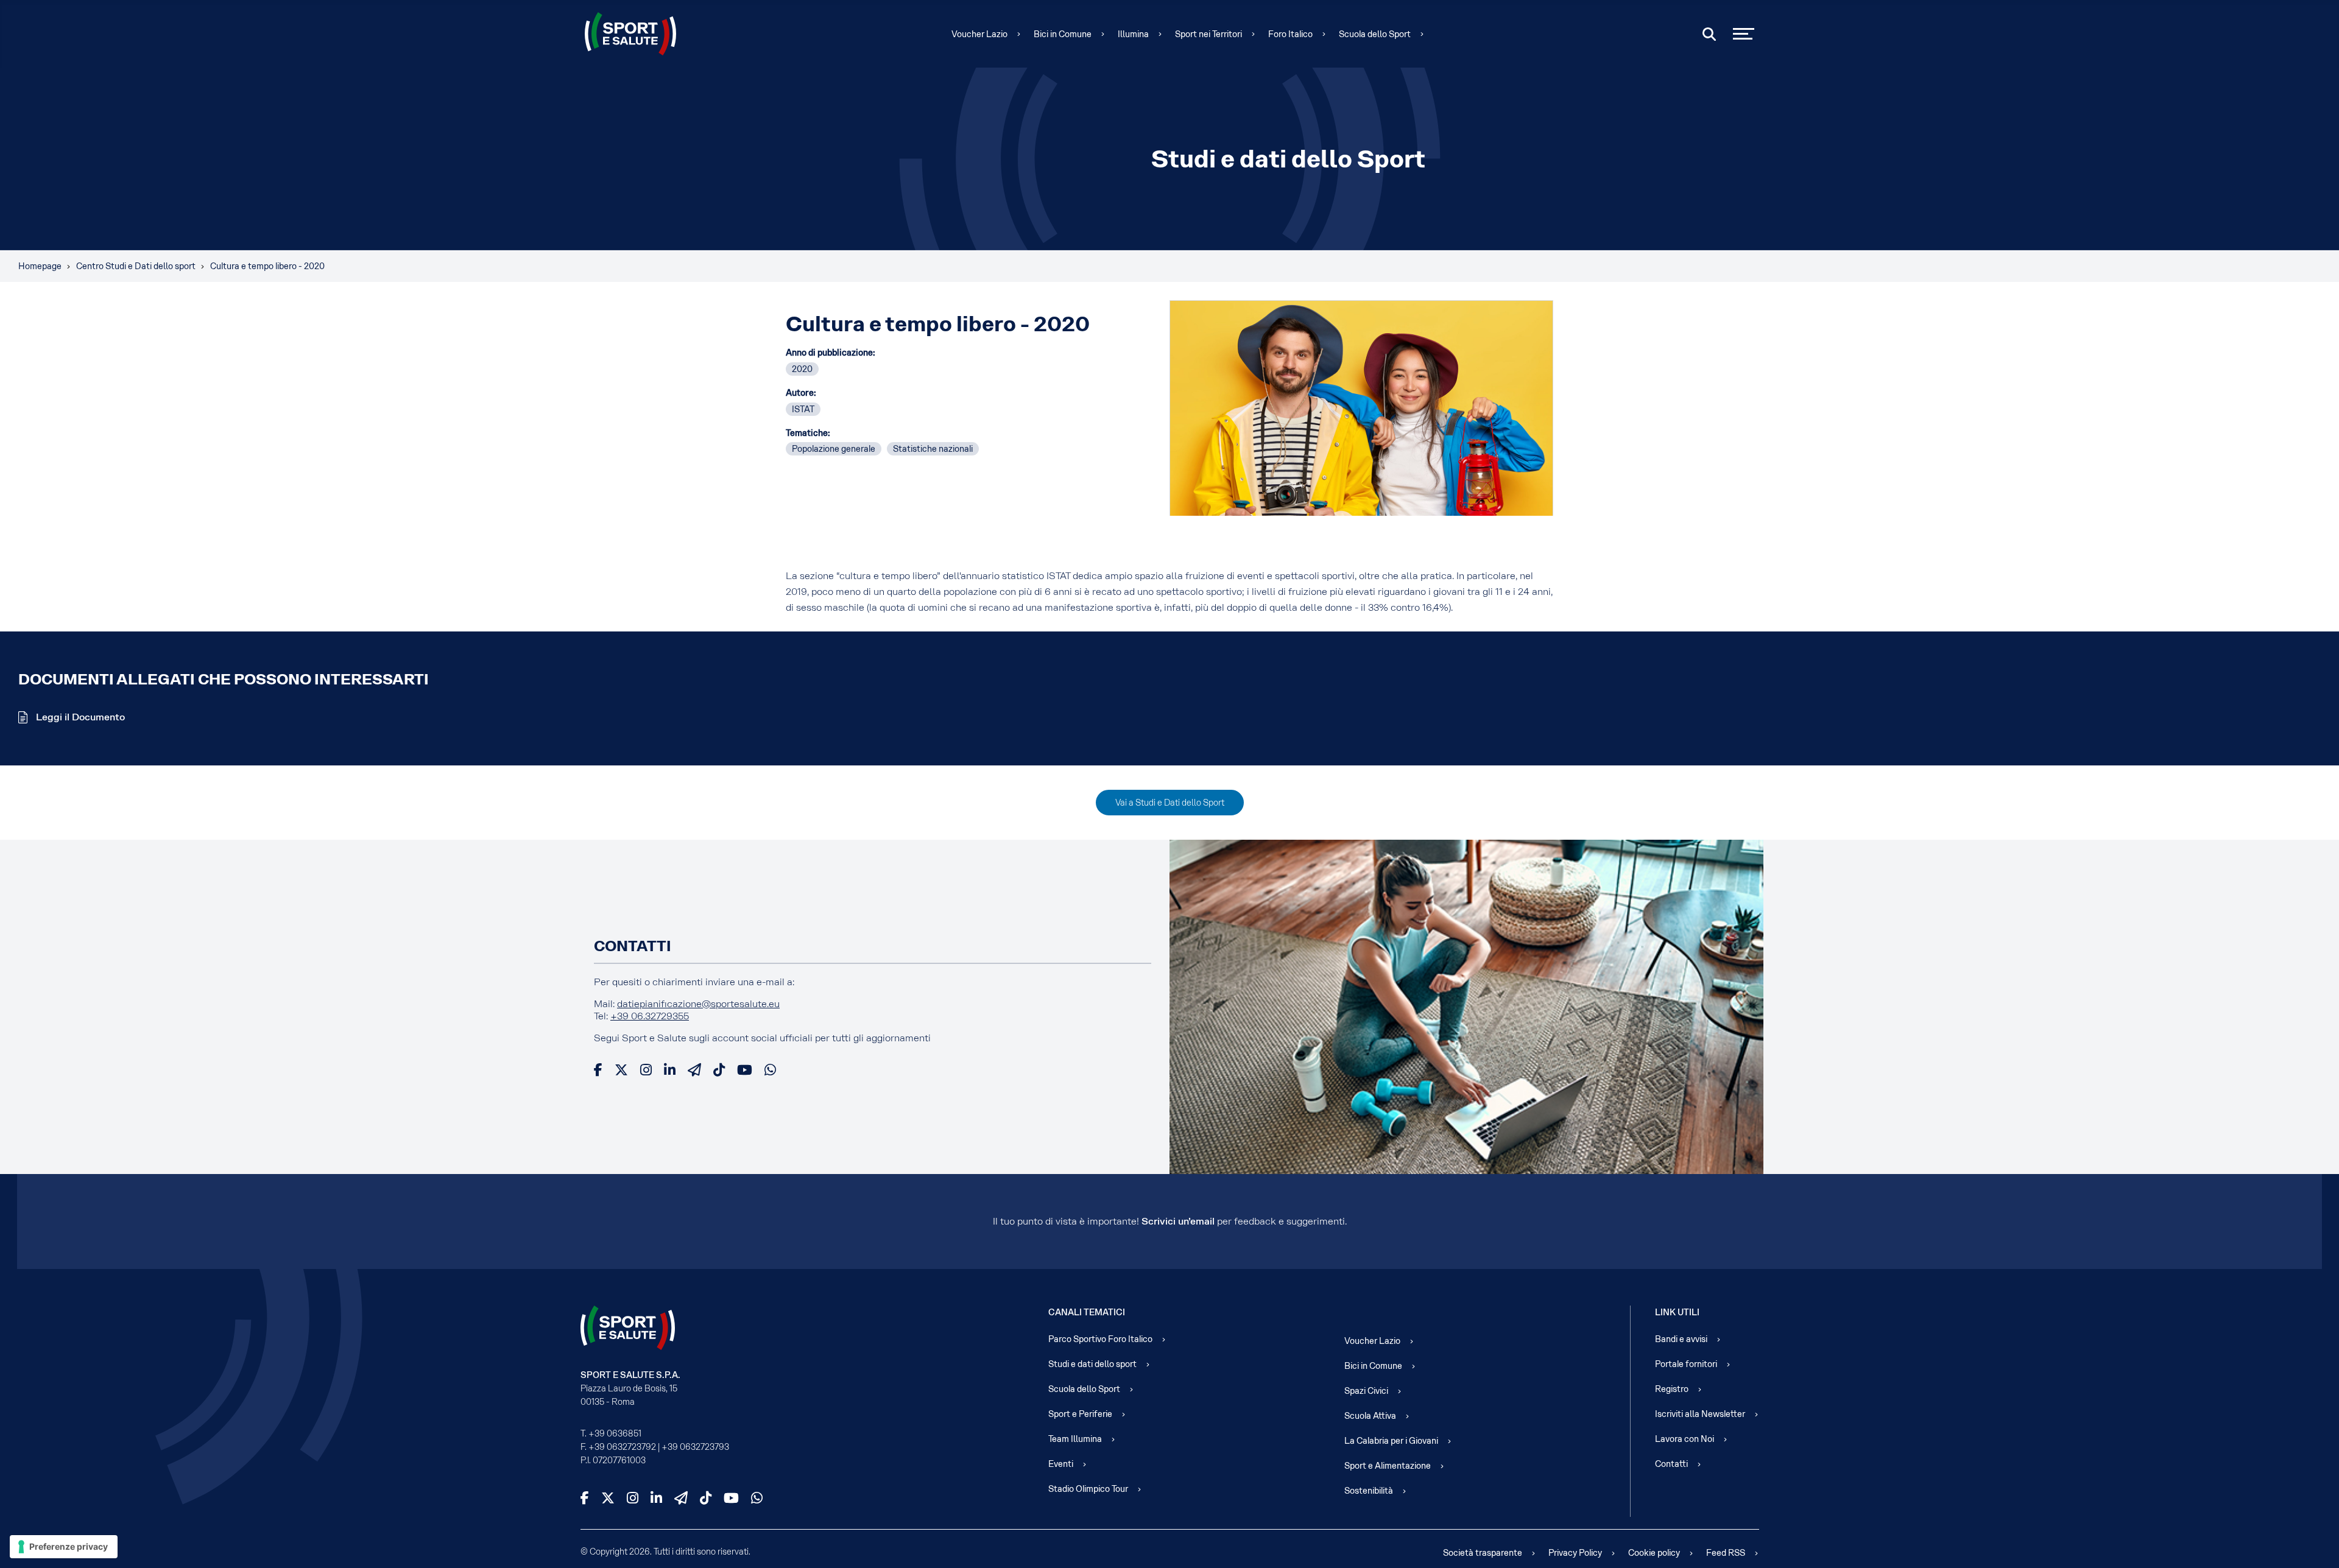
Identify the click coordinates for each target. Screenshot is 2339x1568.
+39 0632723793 (695, 1447)
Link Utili (1677, 1312)
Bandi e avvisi (1681, 1339)
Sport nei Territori (1208, 34)
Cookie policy (1654, 1553)
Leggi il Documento (79, 717)
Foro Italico (1290, 34)
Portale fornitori (1686, 1364)
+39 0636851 (615, 1433)
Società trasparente (1483, 1553)
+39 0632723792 (622, 1447)
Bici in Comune (1063, 34)
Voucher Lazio (979, 34)
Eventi (1061, 1464)
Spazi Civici (1366, 1391)
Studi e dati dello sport (1092, 1364)
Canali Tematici (1087, 1312)
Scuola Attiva (1370, 1416)
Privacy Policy (1575, 1553)
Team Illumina (1075, 1439)
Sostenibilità (1369, 1491)
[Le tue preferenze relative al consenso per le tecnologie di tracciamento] (64, 1547)
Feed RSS (1726, 1553)
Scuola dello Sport (1375, 34)
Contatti (1671, 1464)
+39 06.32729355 (650, 1016)
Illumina (1133, 34)
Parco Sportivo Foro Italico (1100, 1339)
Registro (1672, 1389)
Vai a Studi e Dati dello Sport (1170, 803)
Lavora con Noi (1685, 1439)
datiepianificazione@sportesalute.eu (698, 1004)
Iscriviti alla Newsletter (1700, 1414)
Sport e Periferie (1080, 1414)
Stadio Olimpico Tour (1088, 1489)
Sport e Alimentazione (1388, 1466)
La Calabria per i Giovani (1391, 1441)
